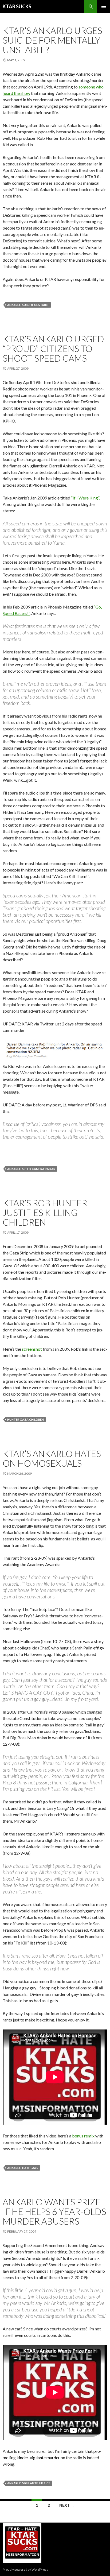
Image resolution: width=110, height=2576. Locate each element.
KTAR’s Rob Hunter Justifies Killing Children (45, 1213)
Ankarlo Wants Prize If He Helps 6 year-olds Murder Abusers (54, 2211)
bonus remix (83, 2136)
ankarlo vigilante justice (29, 2483)
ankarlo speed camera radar (31, 1169)
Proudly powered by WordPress (25, 2569)
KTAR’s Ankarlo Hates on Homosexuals (52, 1458)
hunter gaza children (25, 1419)
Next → (67, 2505)
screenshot (32, 1349)
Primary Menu (104, 6)
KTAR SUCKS (17, 6)
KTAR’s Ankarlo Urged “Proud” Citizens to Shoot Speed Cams (53, 348)
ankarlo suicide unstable (28, 305)
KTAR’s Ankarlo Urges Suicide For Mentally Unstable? (52, 40)
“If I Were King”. (85, 498)
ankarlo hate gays (23, 2168)
